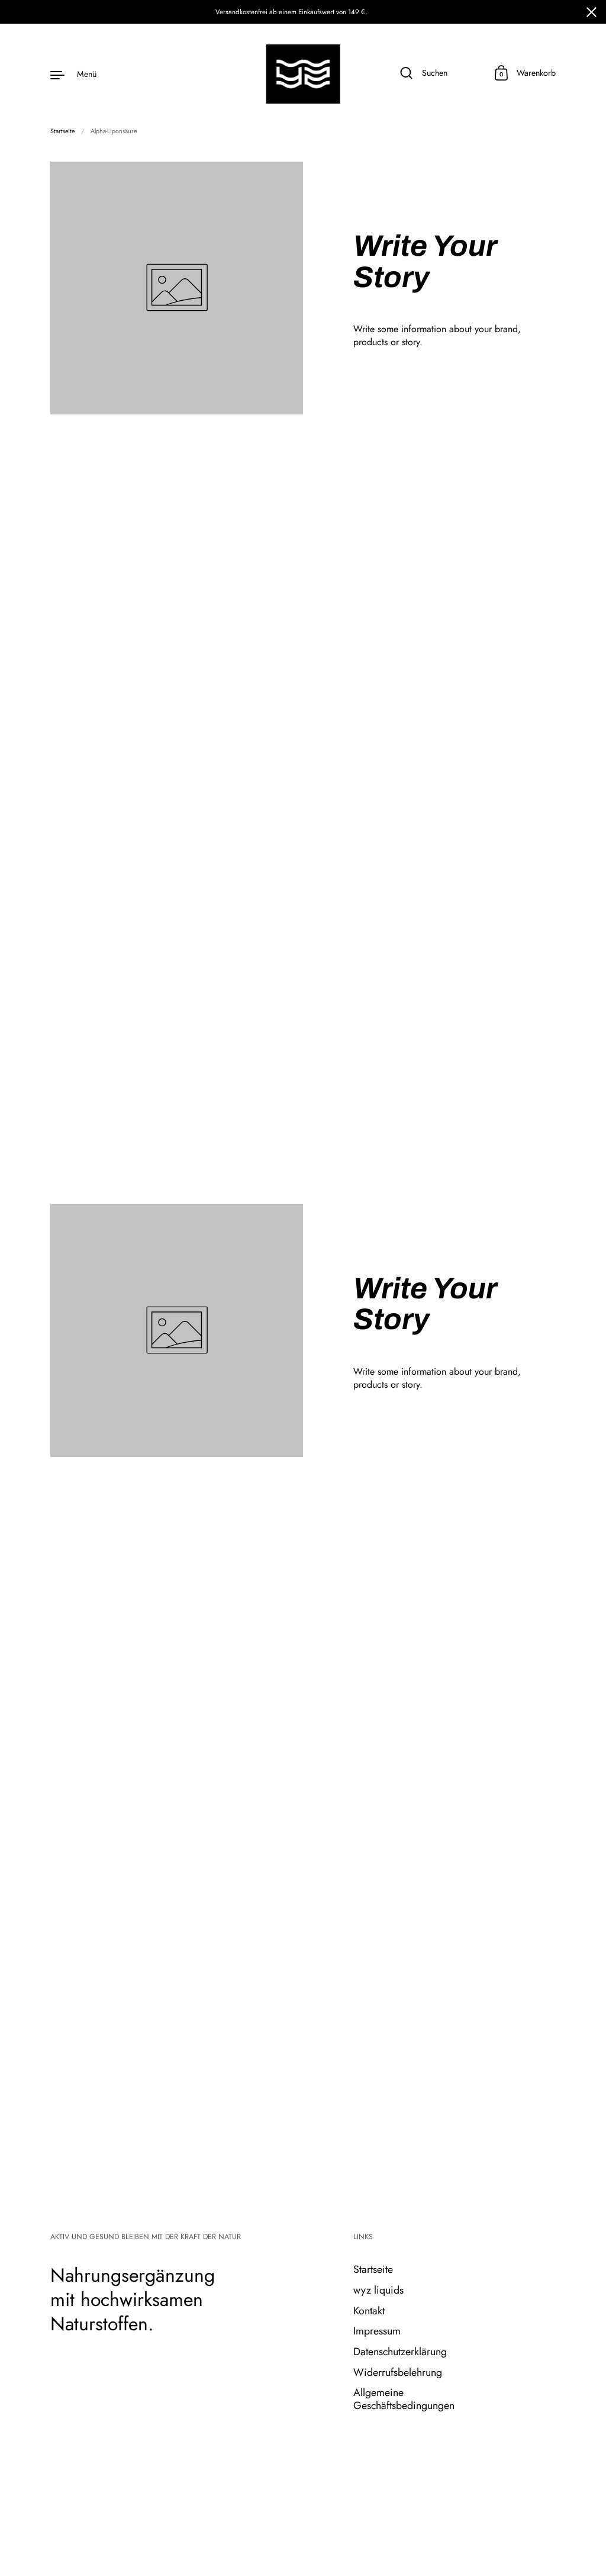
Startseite (62, 131)
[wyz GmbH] (303, 74)
